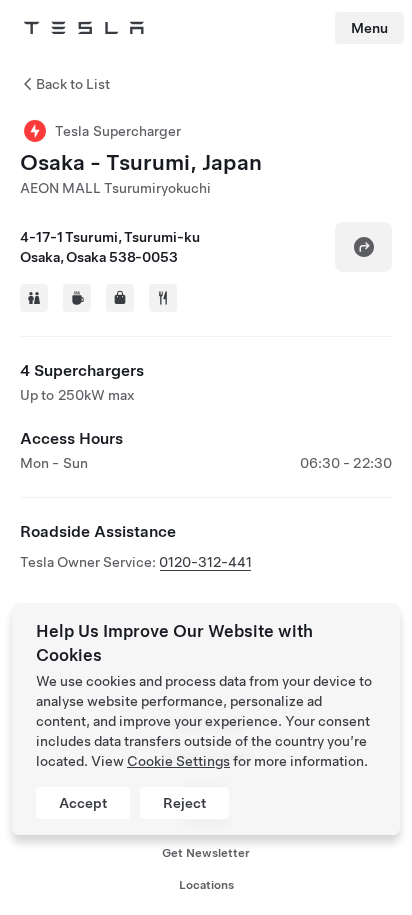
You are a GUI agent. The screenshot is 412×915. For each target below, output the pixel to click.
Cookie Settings (178, 761)
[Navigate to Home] (84, 28)
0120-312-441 (205, 562)
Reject (184, 803)
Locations (206, 885)
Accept (83, 803)
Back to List (73, 84)
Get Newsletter (206, 853)
